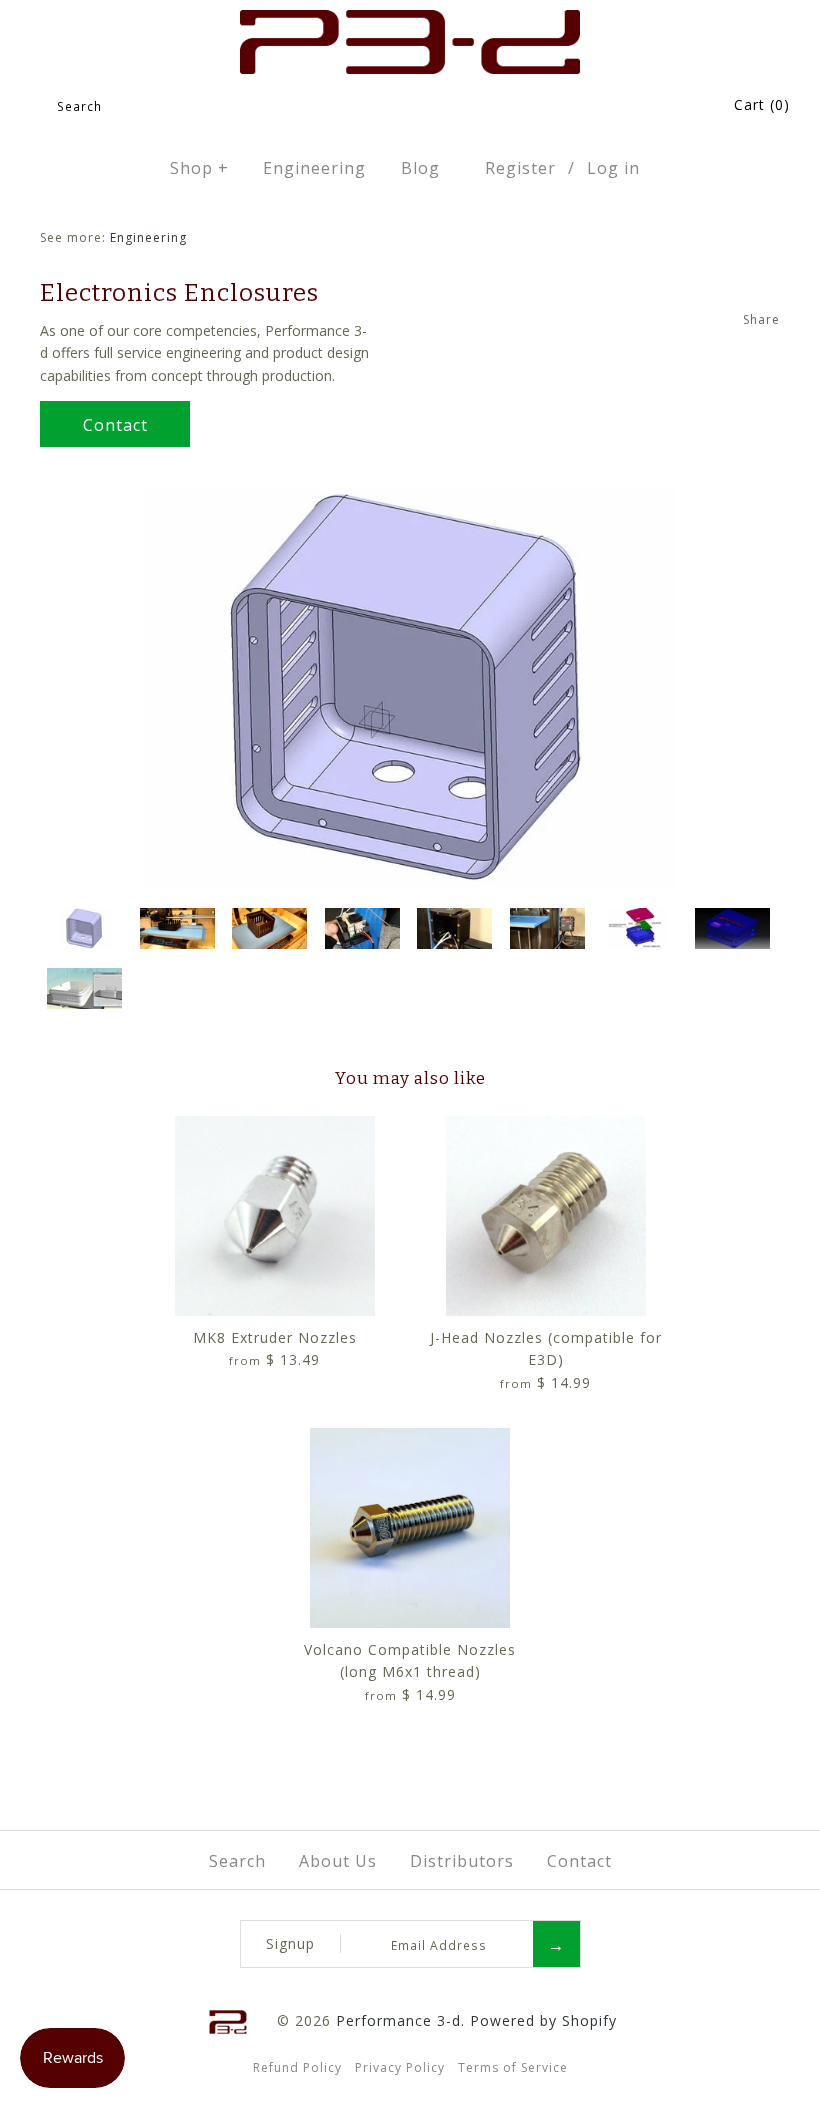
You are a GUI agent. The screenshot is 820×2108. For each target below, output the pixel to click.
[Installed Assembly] (549, 931)
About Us (338, 1861)
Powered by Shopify (543, 2020)
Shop (199, 168)
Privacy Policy (400, 2067)
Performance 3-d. (400, 2020)
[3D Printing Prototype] (179, 931)
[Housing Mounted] (456, 931)
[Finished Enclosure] (271, 931)
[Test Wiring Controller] (364, 931)
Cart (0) (762, 104)
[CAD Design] (410, 497)
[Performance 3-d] (410, 20)
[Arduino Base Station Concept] (641, 931)
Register (520, 168)
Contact (115, 425)
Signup (290, 1943)
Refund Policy (297, 2067)
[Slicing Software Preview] (86, 991)
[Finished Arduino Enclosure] (734, 931)
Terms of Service (513, 2067)
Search (237, 1861)
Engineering (314, 168)
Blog (420, 168)
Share (761, 319)
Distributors (462, 1861)
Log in (613, 168)
